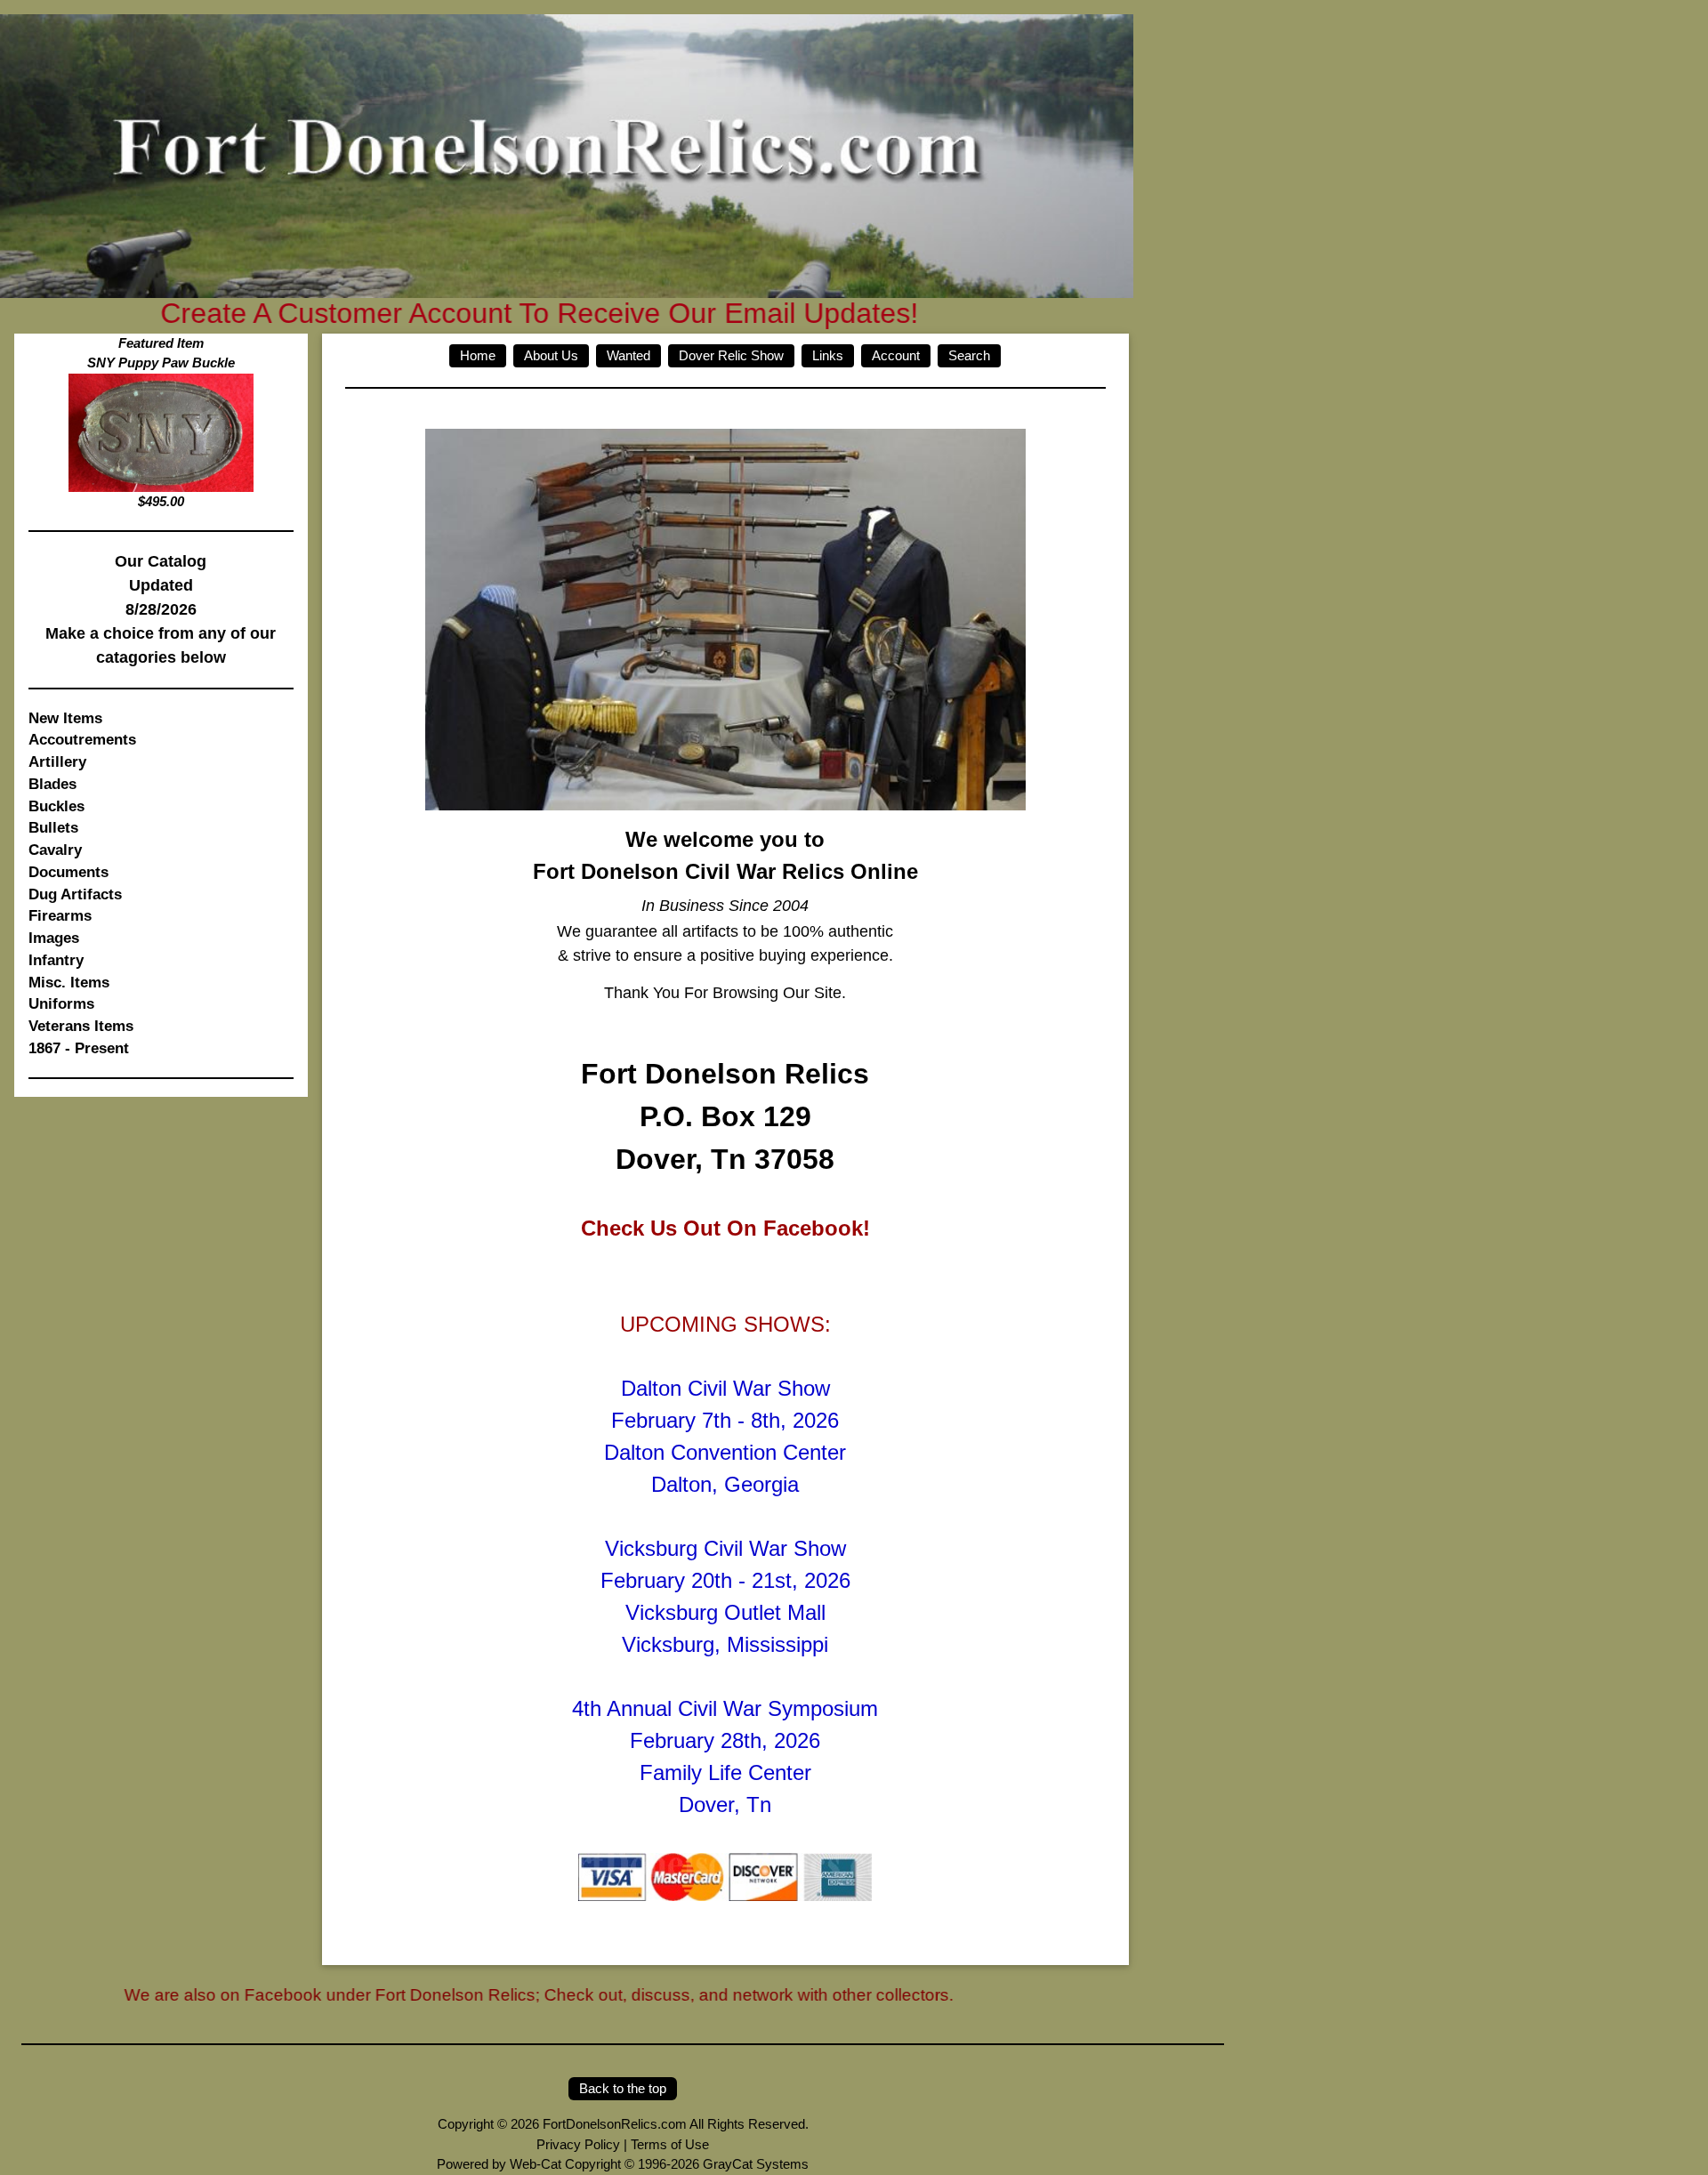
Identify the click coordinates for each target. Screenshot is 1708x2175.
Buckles (56, 806)
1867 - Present (79, 1048)
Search (969, 355)
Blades (52, 784)
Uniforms (61, 1003)
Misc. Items (69, 982)
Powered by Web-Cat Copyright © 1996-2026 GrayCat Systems (623, 2164)
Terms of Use (670, 2144)
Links (828, 355)
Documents (68, 872)
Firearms (60, 915)
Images (54, 938)
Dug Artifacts (75, 894)
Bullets (53, 827)
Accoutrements (82, 739)
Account (896, 355)
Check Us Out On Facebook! (725, 1228)
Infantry (56, 960)
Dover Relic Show (731, 355)
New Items (65, 718)
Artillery (57, 761)
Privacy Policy (578, 2144)
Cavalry (55, 850)
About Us (551, 355)
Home (478, 355)
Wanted (628, 355)
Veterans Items (81, 1026)
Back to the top (623, 2088)
